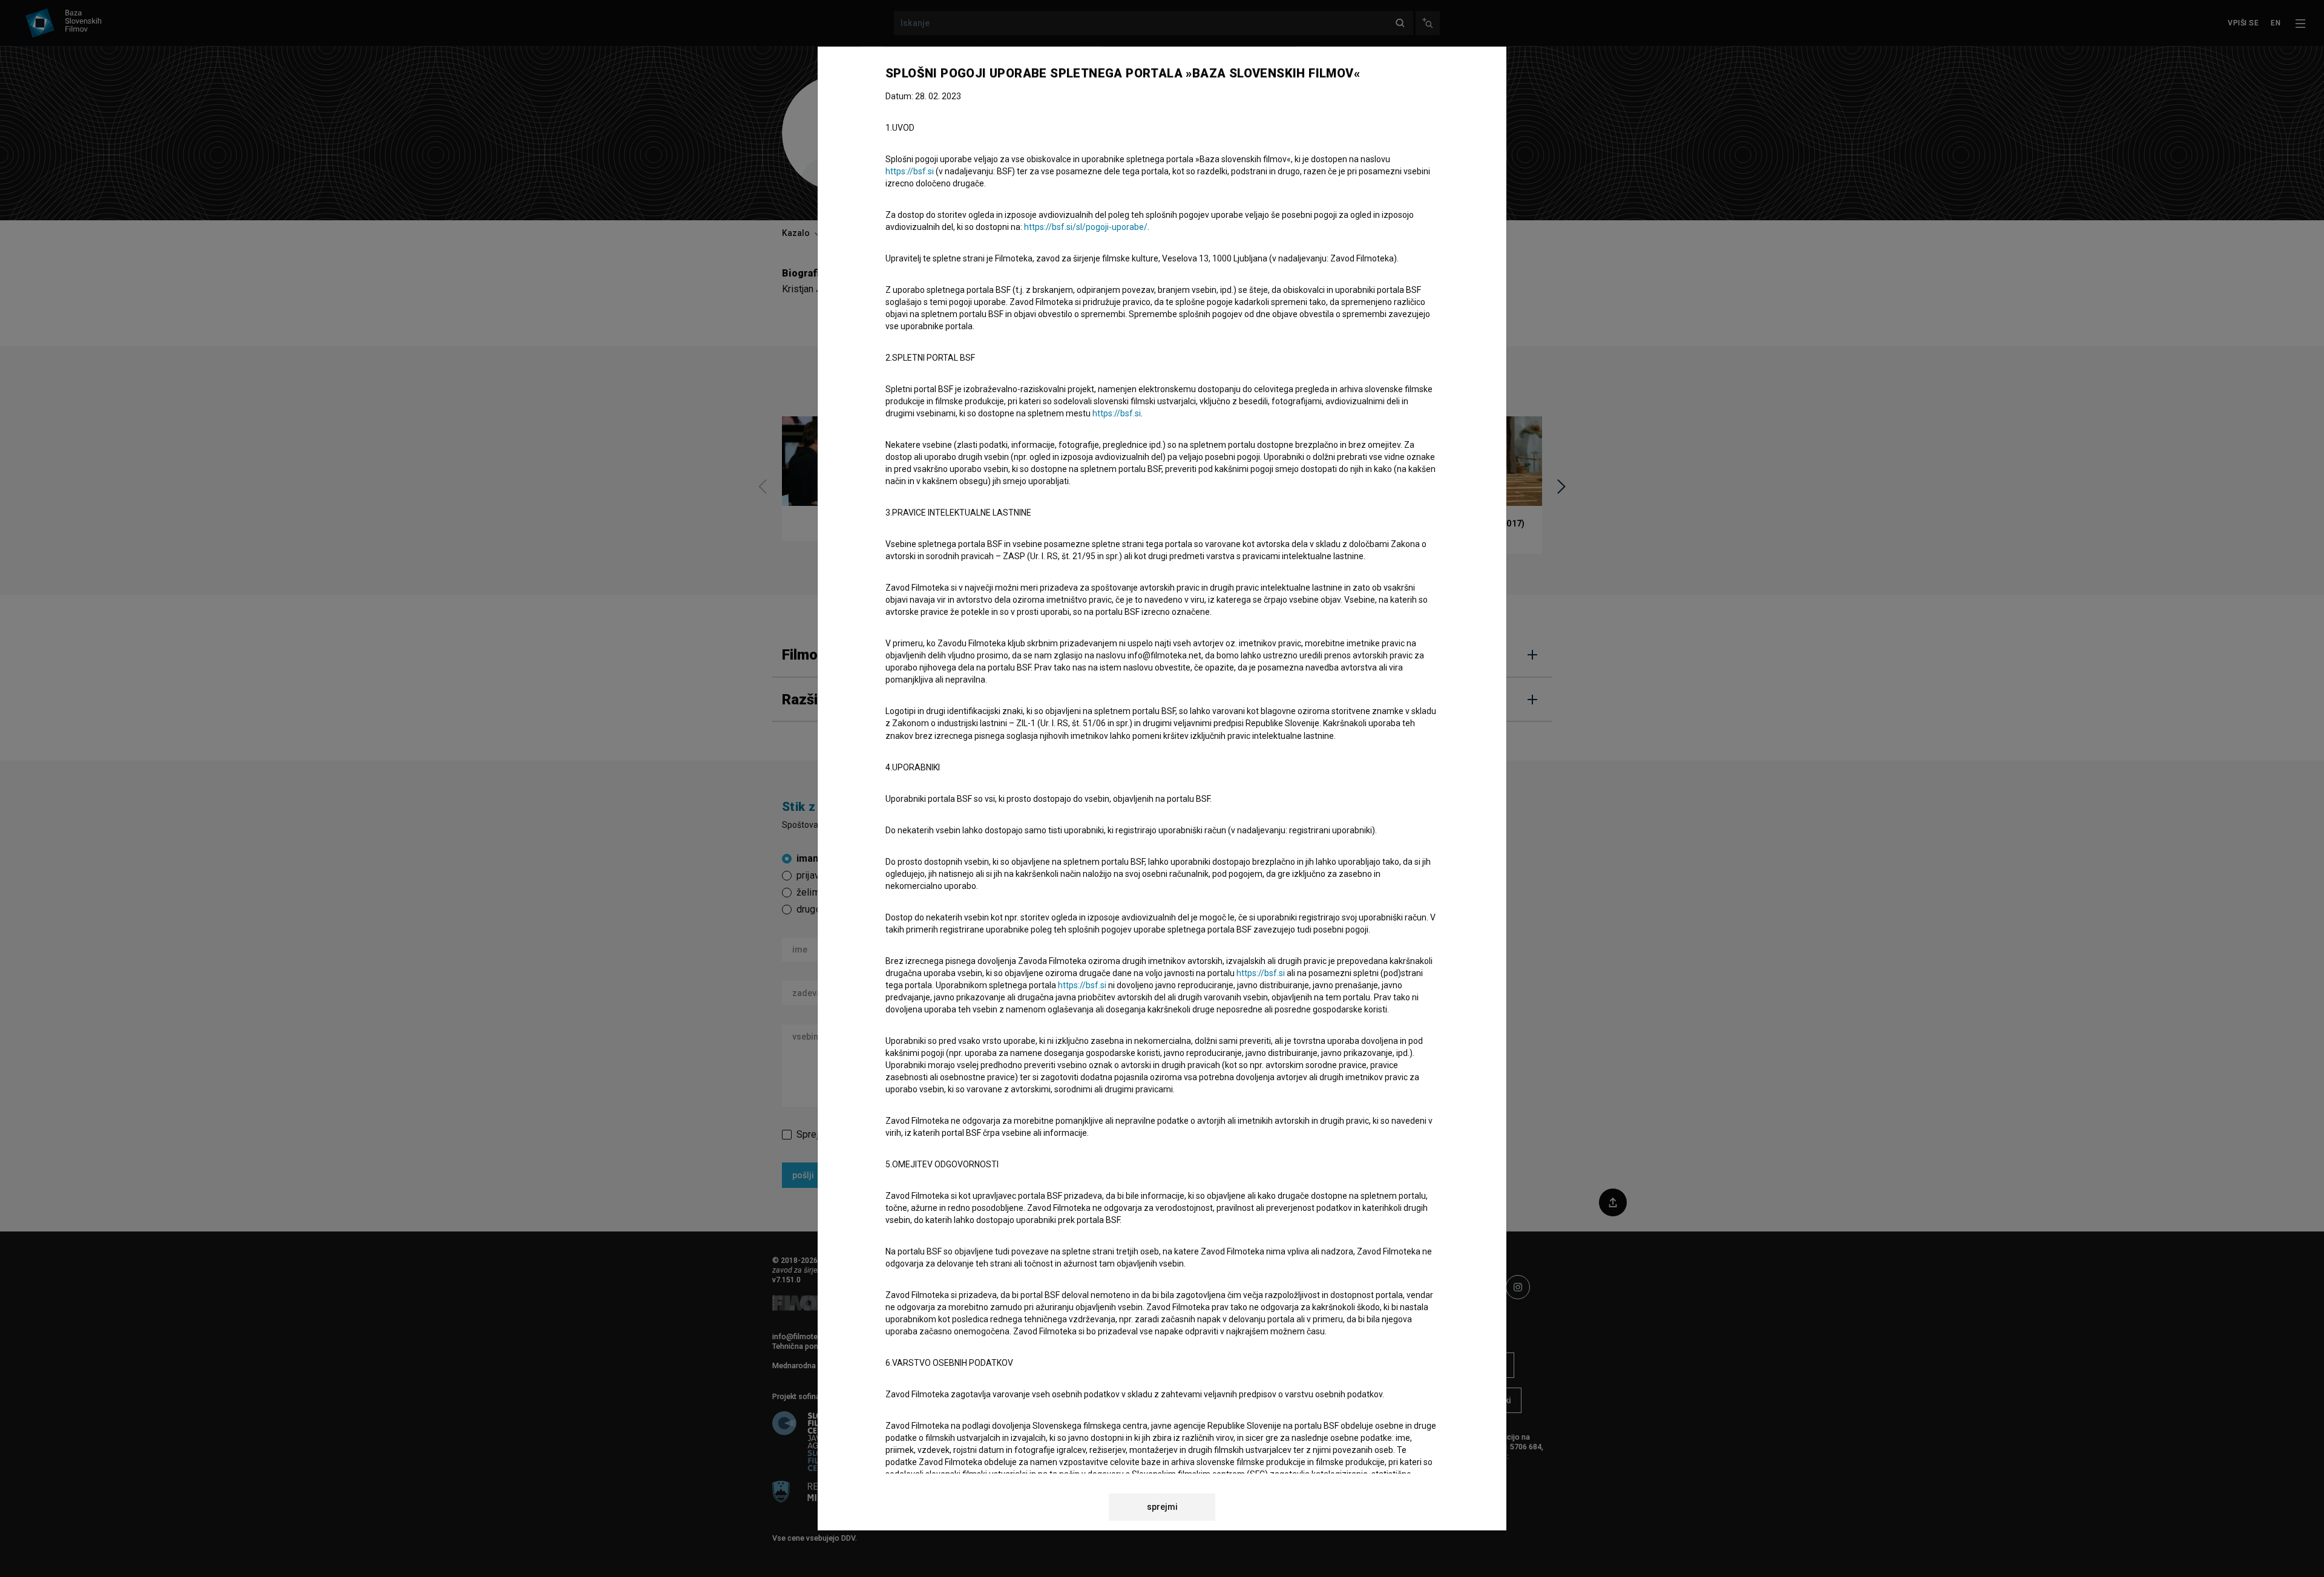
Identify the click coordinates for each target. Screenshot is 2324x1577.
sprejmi (1162, 1507)
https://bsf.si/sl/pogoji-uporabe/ (1086, 227)
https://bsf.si (910, 171)
